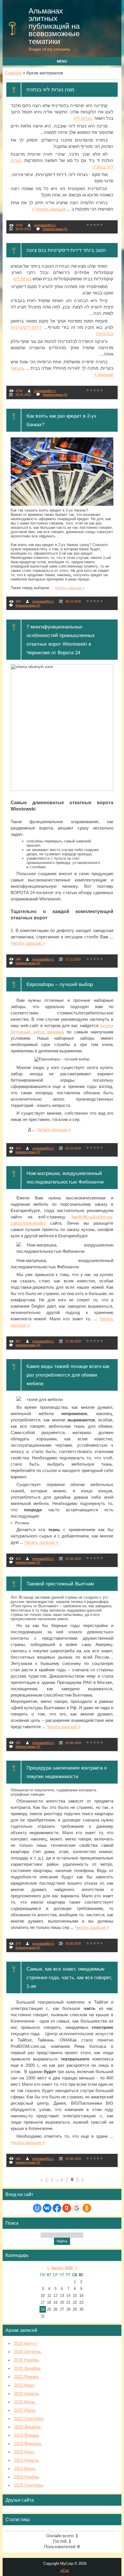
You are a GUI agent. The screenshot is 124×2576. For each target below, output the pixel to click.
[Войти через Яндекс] (67, 2208)
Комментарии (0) (55, 229)
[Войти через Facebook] (57, 2208)
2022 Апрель (26, 2394)
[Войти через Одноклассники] (87, 2208)
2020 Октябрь (28, 2352)
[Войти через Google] (77, 2208)
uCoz (65, 2570)
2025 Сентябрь (29, 2485)
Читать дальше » (49, 209)
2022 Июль (25, 2410)
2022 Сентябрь (29, 2419)
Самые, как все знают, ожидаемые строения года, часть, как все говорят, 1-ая (69, 1977)
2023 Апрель (26, 2460)
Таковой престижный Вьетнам (60, 1584)
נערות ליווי (82, 118)
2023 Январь (26, 2435)
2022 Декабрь (27, 2427)
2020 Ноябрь (27, 2360)
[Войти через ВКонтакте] (47, 2208)
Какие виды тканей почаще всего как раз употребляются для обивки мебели (68, 1375)
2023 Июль (25, 2469)
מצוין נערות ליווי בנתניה (50, 90)
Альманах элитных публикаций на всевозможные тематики (54, 26)
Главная (14, 73)
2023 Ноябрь (27, 2477)
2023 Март (24, 2452)
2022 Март (24, 2385)
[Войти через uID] (37, 2208)
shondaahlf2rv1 (45, 225)
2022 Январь (26, 2377)
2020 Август (26, 2343)
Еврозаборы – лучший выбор (60, 984)
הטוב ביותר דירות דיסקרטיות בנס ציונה (66, 250)
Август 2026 (62, 2268)
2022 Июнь (25, 2402)
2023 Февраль (28, 2444)
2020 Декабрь (27, 2368)
